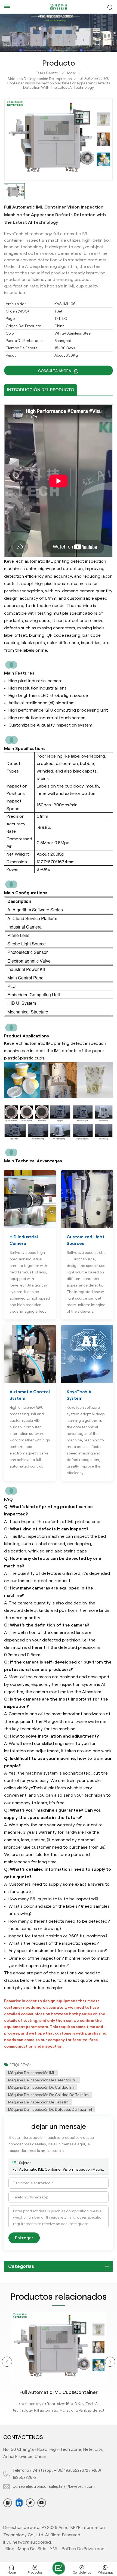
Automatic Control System (30, 1395)
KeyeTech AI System (80, 1395)
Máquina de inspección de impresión (40, 79)
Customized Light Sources (86, 1240)
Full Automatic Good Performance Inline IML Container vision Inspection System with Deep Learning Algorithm (59, 2393)
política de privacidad (83, 2549)
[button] (7, 2362)
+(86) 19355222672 (71, 2470)
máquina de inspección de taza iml (39, 2102)
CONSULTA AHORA (55, 371)
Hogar (71, 73)
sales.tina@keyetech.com (72, 2486)
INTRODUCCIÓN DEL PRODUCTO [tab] (41, 390)
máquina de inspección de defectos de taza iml (50, 2109)
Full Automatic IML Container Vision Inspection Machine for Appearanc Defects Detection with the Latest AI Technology (59, 2169)
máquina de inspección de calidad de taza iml (49, 2095)
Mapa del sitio (32, 2549)
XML (54, 2549)
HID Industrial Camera (24, 1240)
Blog (10, 2549)
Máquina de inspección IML (32, 2073)
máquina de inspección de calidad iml (41, 2087)
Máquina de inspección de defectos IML (43, 2080)
